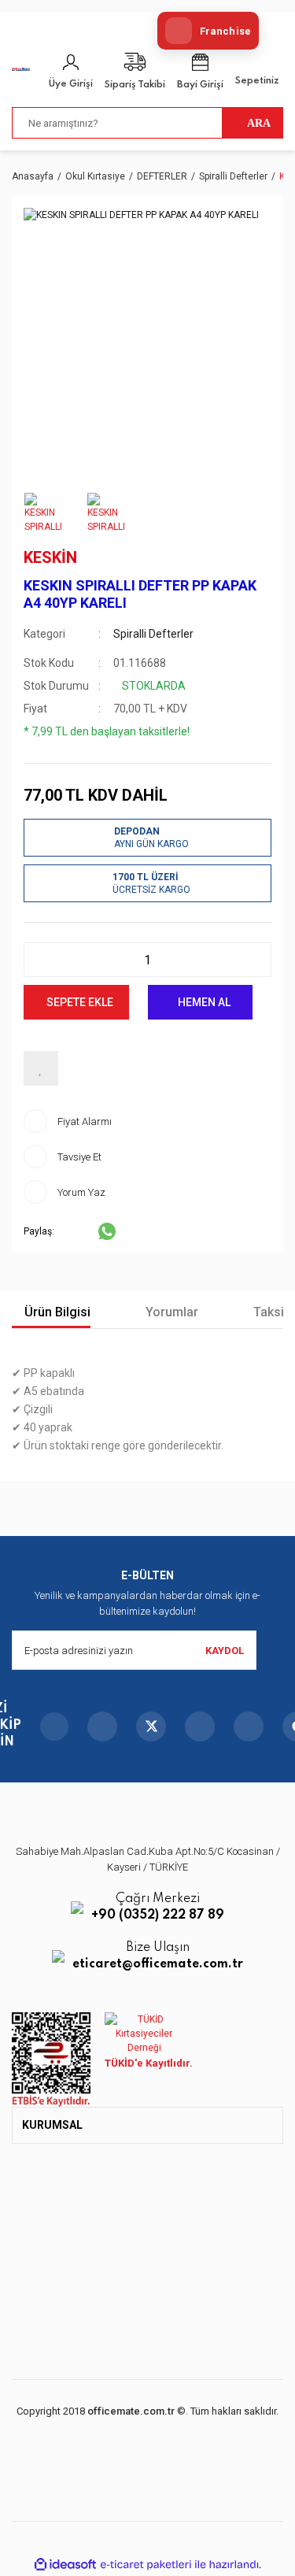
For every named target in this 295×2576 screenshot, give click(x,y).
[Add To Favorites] (41, 1068)
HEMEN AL (204, 1002)
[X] (151, 1727)
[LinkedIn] (249, 1727)
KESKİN (50, 557)
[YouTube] (200, 1727)
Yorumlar (170, 1312)
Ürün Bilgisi (56, 1312)
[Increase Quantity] (255, 960)
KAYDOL (225, 1651)
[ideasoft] (65, 2565)
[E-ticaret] (146, 2565)
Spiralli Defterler (153, 634)
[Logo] (21, 68)
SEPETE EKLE (80, 1002)
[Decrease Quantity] (40, 960)
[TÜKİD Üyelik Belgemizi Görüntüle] (144, 2034)
